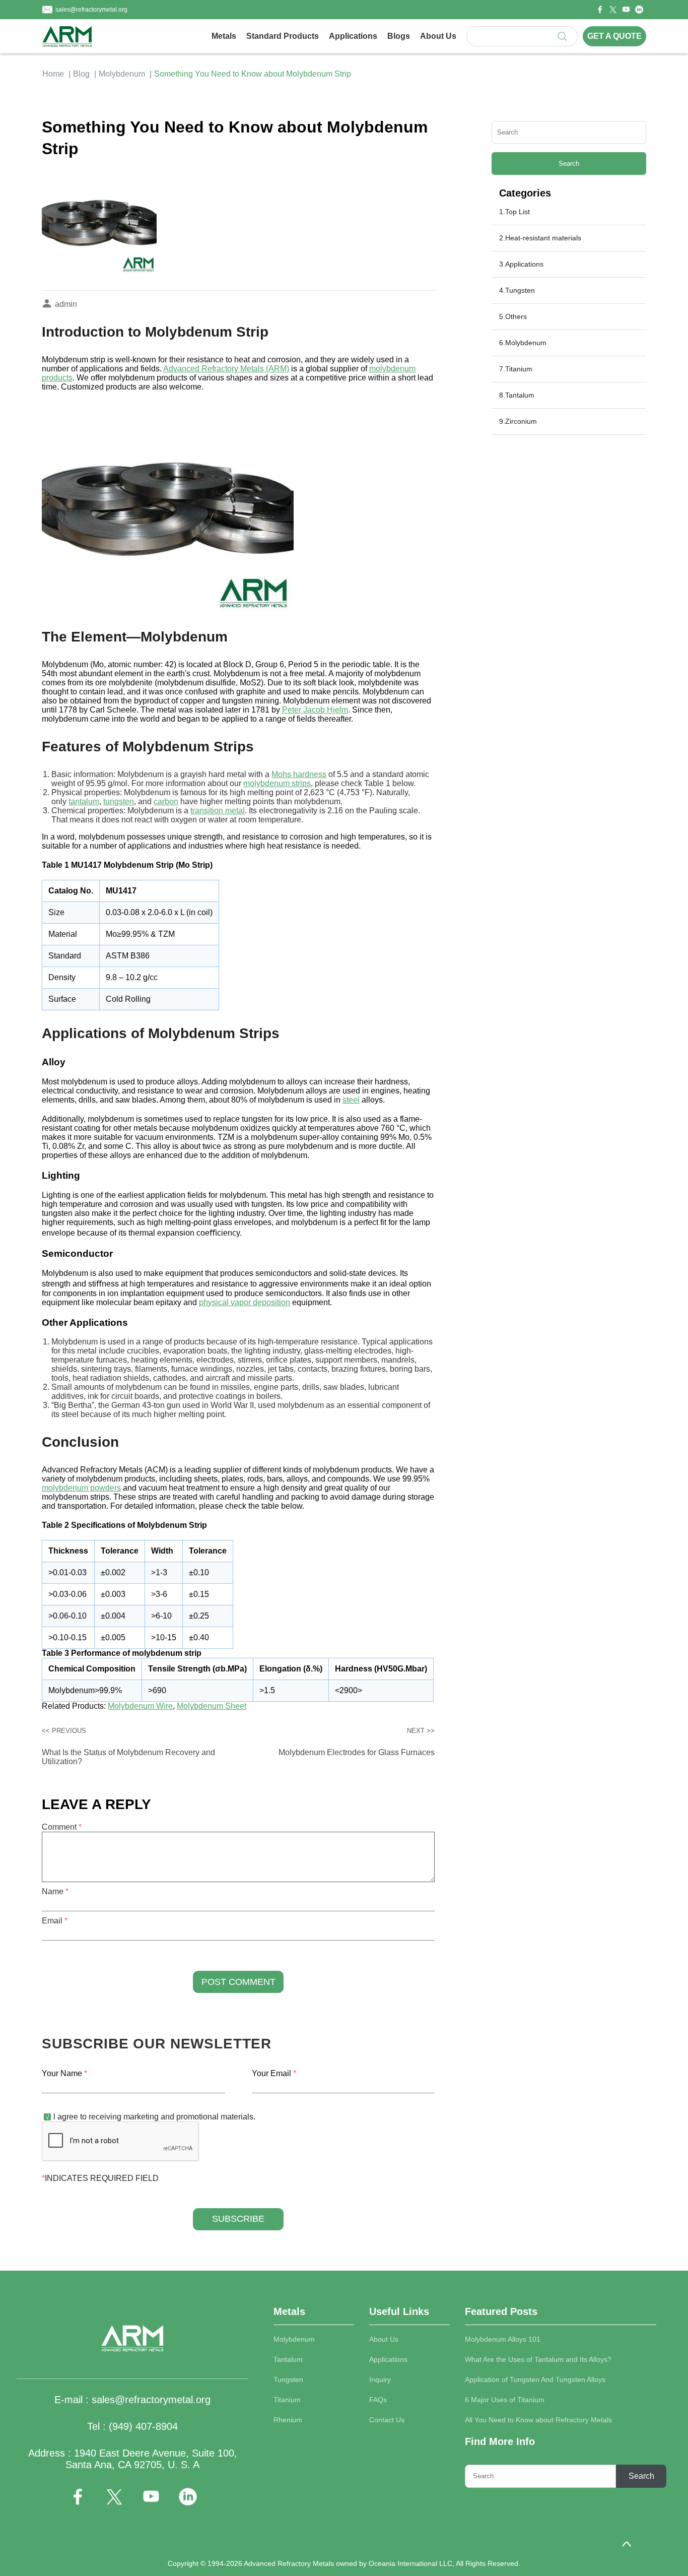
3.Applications (521, 264)
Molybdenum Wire (140, 1706)
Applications (353, 36)
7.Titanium (516, 369)
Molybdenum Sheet (212, 1706)
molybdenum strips (277, 783)
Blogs (399, 36)
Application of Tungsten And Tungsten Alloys (535, 2379)
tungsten (119, 801)
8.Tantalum (517, 395)
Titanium (287, 2400)
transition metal (218, 811)
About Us (438, 36)
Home (53, 74)
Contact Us (387, 2420)
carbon (166, 801)
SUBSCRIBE (238, 2219)
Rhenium (288, 2420)
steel (351, 1100)
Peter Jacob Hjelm (315, 710)
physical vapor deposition (245, 1302)
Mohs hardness (299, 774)
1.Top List (514, 212)
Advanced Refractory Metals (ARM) (226, 369)
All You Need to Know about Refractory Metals (538, 2420)
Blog (81, 74)
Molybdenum (122, 74)
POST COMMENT (238, 1982)
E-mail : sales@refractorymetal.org (132, 2400)
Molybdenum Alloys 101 (503, 2339)
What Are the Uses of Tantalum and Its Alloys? (538, 2359)
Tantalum (288, 2359)
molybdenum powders (81, 1488)
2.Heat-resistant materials (540, 238)
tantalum (84, 801)
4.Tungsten (517, 290)
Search (569, 164)
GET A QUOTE (614, 36)
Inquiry (380, 2379)
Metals (224, 36)
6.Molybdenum (523, 343)
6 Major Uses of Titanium (505, 2400)
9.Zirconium (518, 421)
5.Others (513, 316)
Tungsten (288, 2379)
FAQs (378, 2400)
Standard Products (283, 36)
